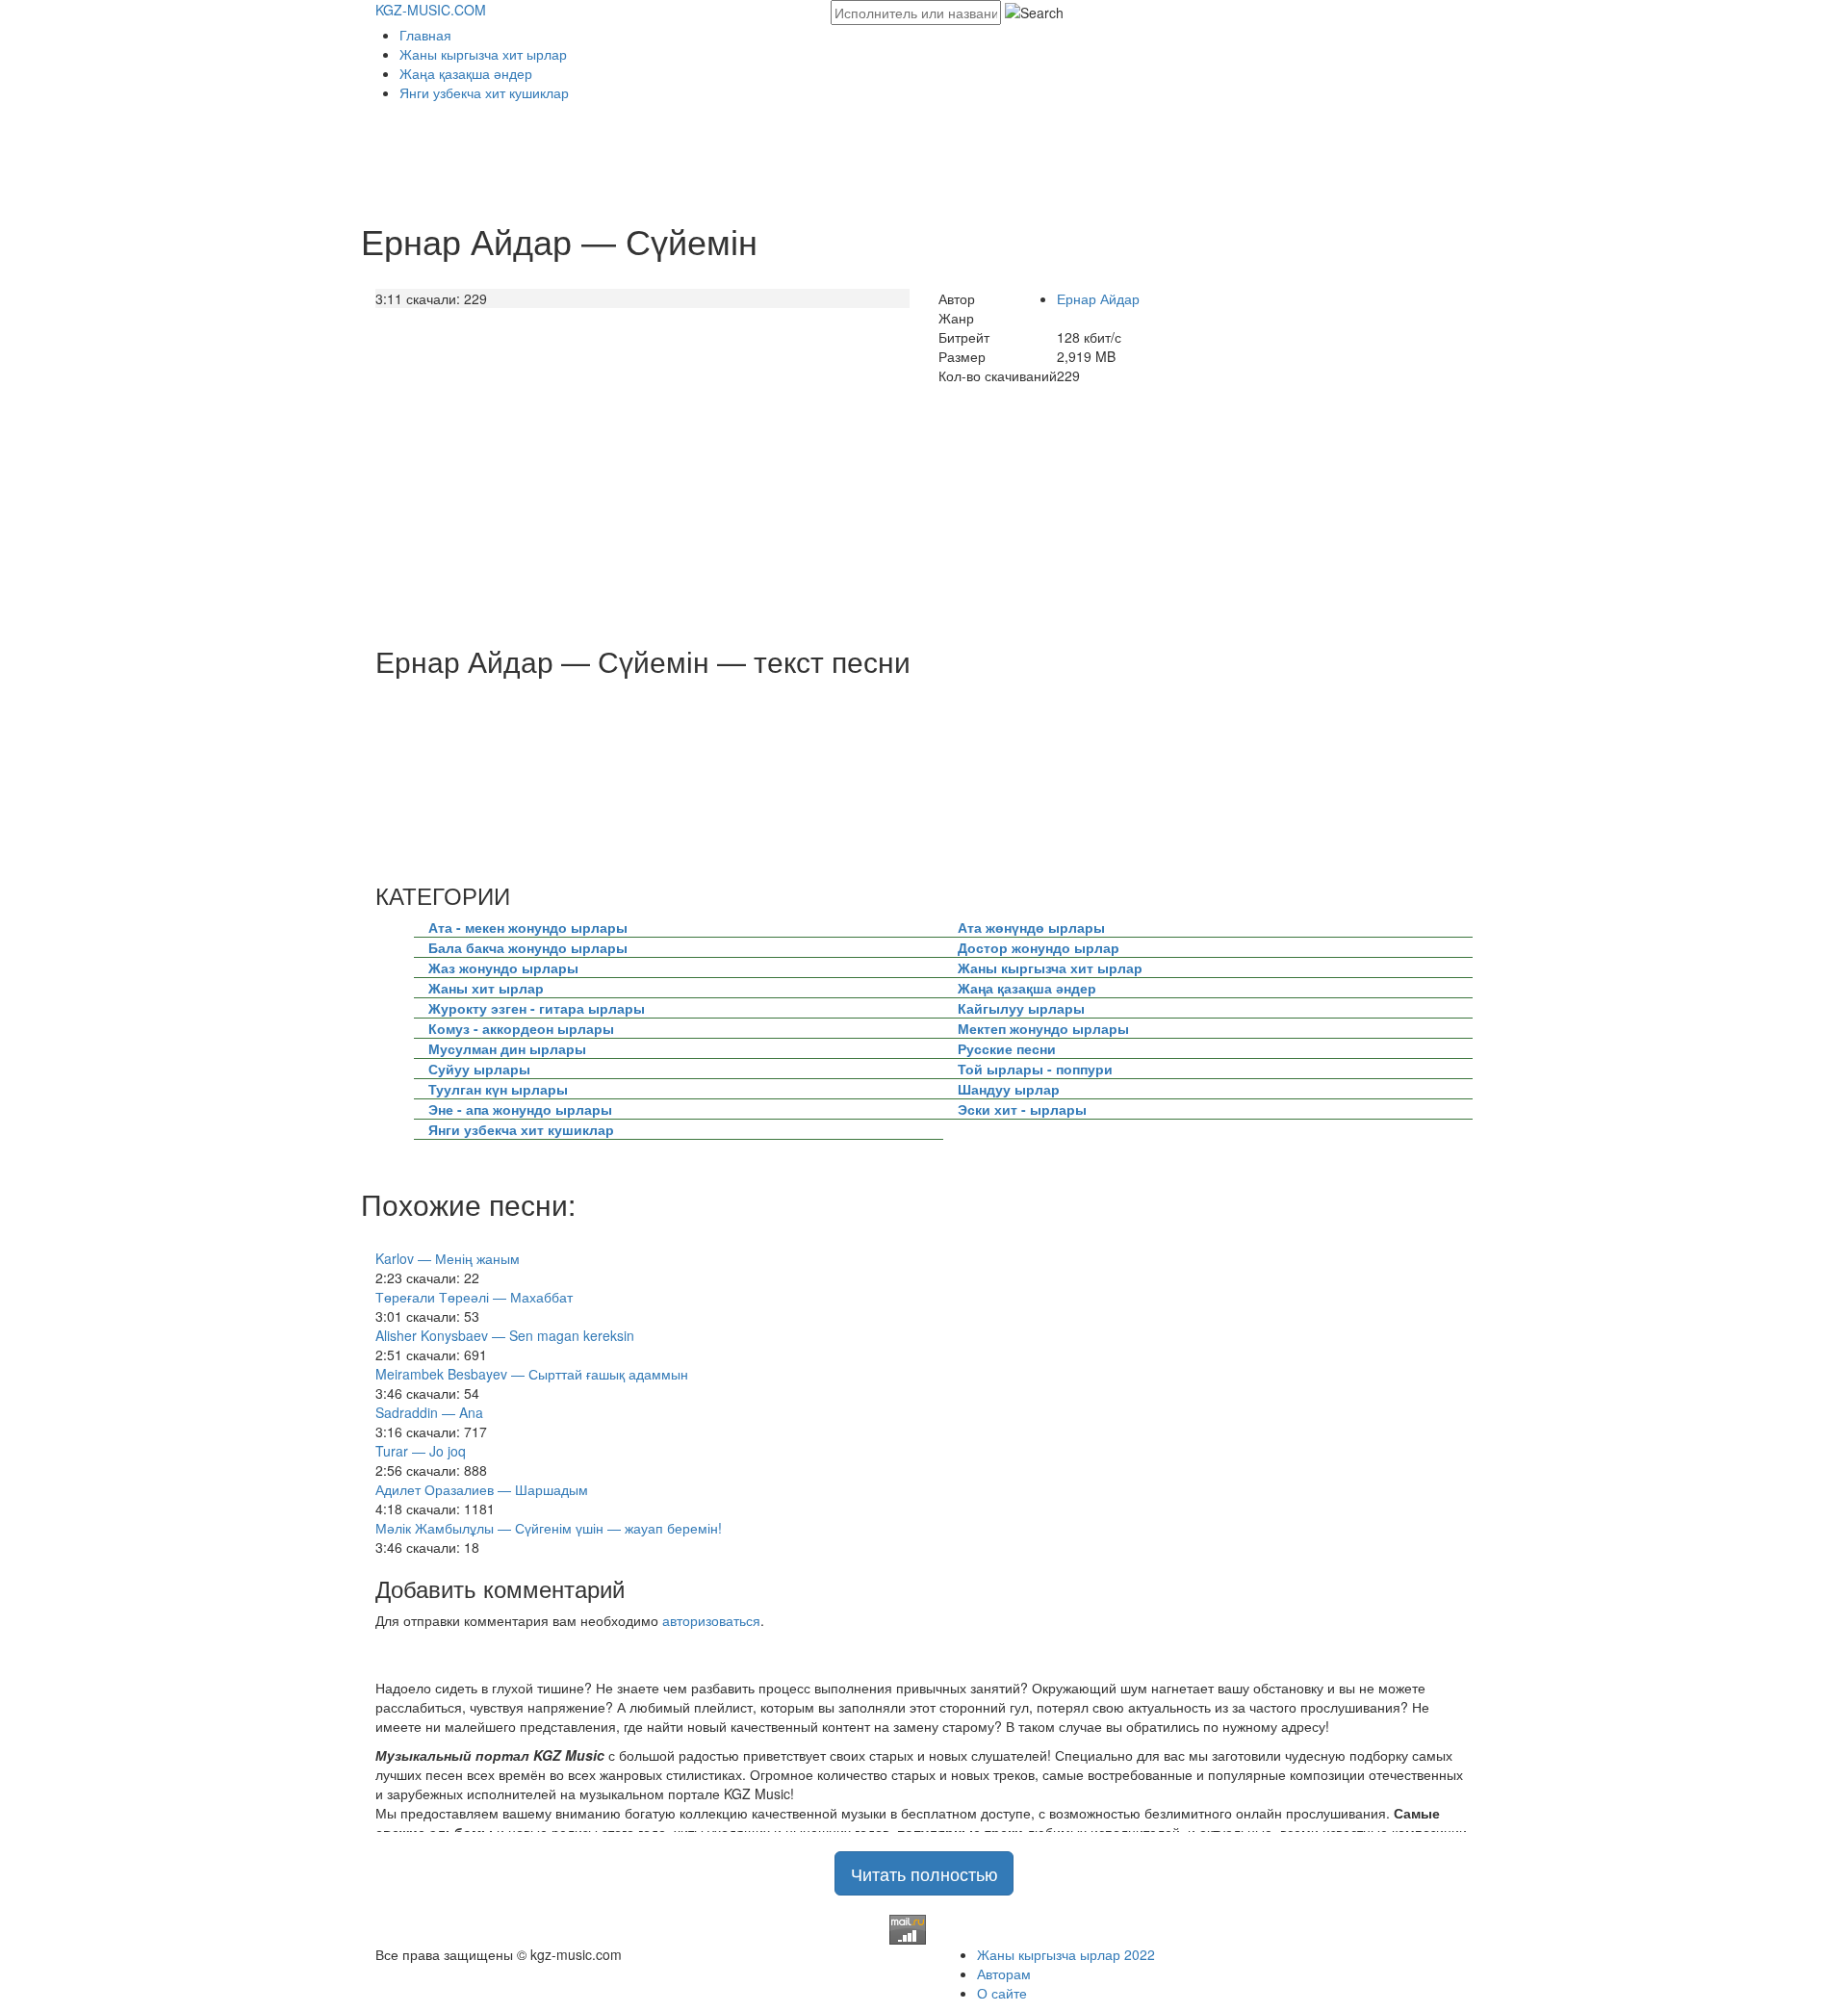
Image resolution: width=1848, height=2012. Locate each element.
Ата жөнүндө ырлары (1031, 927)
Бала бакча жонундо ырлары (528, 947)
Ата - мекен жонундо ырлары (528, 927)
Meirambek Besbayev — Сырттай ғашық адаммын (532, 1374)
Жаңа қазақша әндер (466, 73)
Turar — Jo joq (421, 1451)
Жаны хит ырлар (486, 988)
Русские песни (1007, 1048)
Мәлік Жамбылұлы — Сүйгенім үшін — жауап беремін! (549, 1528)
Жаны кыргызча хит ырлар (483, 54)
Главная (425, 35)
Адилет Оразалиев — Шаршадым (482, 1489)
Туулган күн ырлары (498, 1089)
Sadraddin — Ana (429, 1412)
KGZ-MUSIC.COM (431, 10)
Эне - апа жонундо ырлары (520, 1109)
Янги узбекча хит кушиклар (484, 92)
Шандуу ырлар (1009, 1089)
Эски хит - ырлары (1022, 1109)
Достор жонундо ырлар (1039, 947)
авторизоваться (711, 1620)
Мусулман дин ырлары (507, 1048)
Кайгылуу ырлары (1021, 1008)
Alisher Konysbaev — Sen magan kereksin (505, 1335)
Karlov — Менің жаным (448, 1258)
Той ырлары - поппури (1035, 1069)
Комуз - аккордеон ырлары (521, 1028)
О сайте (1002, 1993)
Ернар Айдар (1098, 298)
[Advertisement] (726, 155)
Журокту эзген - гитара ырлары (537, 1008)
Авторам (1004, 1973)
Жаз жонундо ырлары (503, 967)
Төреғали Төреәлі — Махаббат (474, 1297)
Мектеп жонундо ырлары (1043, 1028)
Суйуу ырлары (479, 1069)
